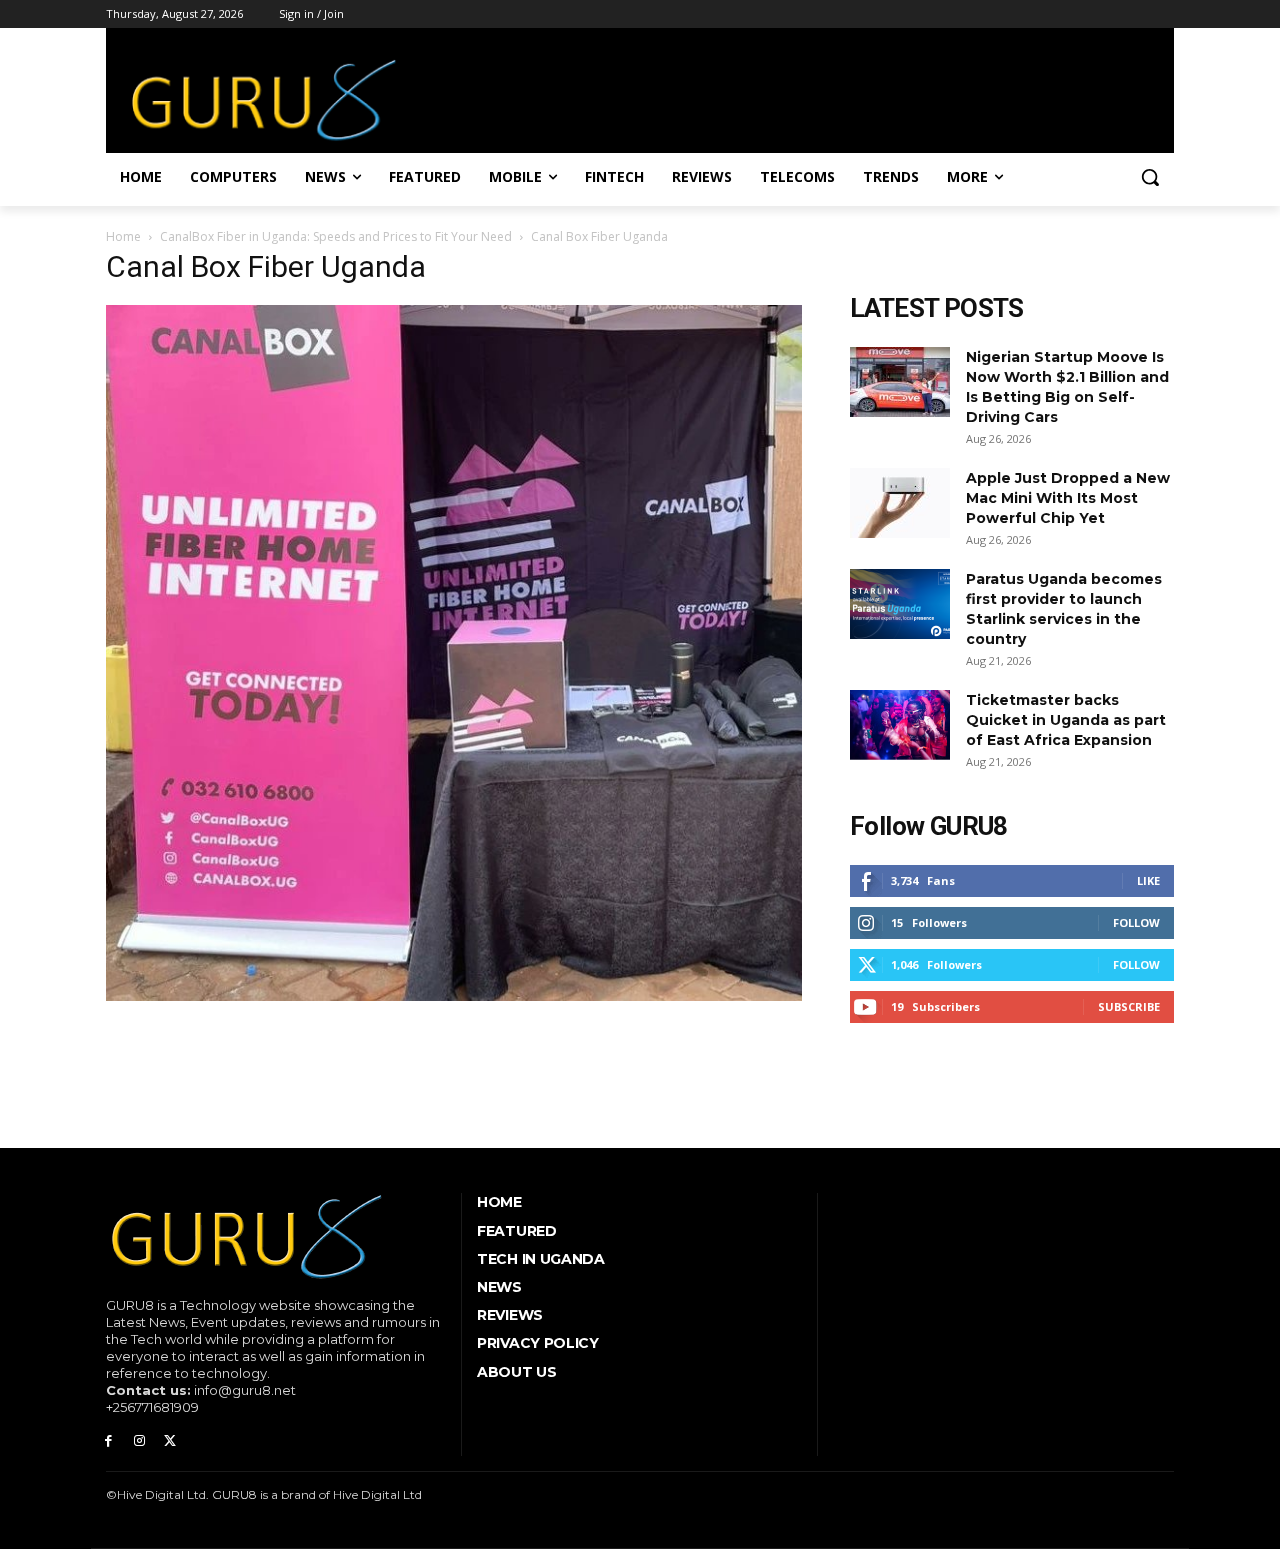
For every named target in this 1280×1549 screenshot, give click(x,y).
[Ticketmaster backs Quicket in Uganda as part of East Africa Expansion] (900, 725)
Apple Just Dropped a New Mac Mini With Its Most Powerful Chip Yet (1068, 498)
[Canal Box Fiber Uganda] (454, 996)
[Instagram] (139, 1441)
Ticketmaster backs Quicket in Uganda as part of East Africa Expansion (1066, 720)
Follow (1136, 922)
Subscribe (1129, 1006)
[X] (170, 1441)
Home (123, 236)
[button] (1150, 177)
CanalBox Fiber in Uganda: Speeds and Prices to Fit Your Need (336, 236)
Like (1148, 880)
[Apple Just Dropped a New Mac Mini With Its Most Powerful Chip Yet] (900, 503)
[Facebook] (108, 1441)
